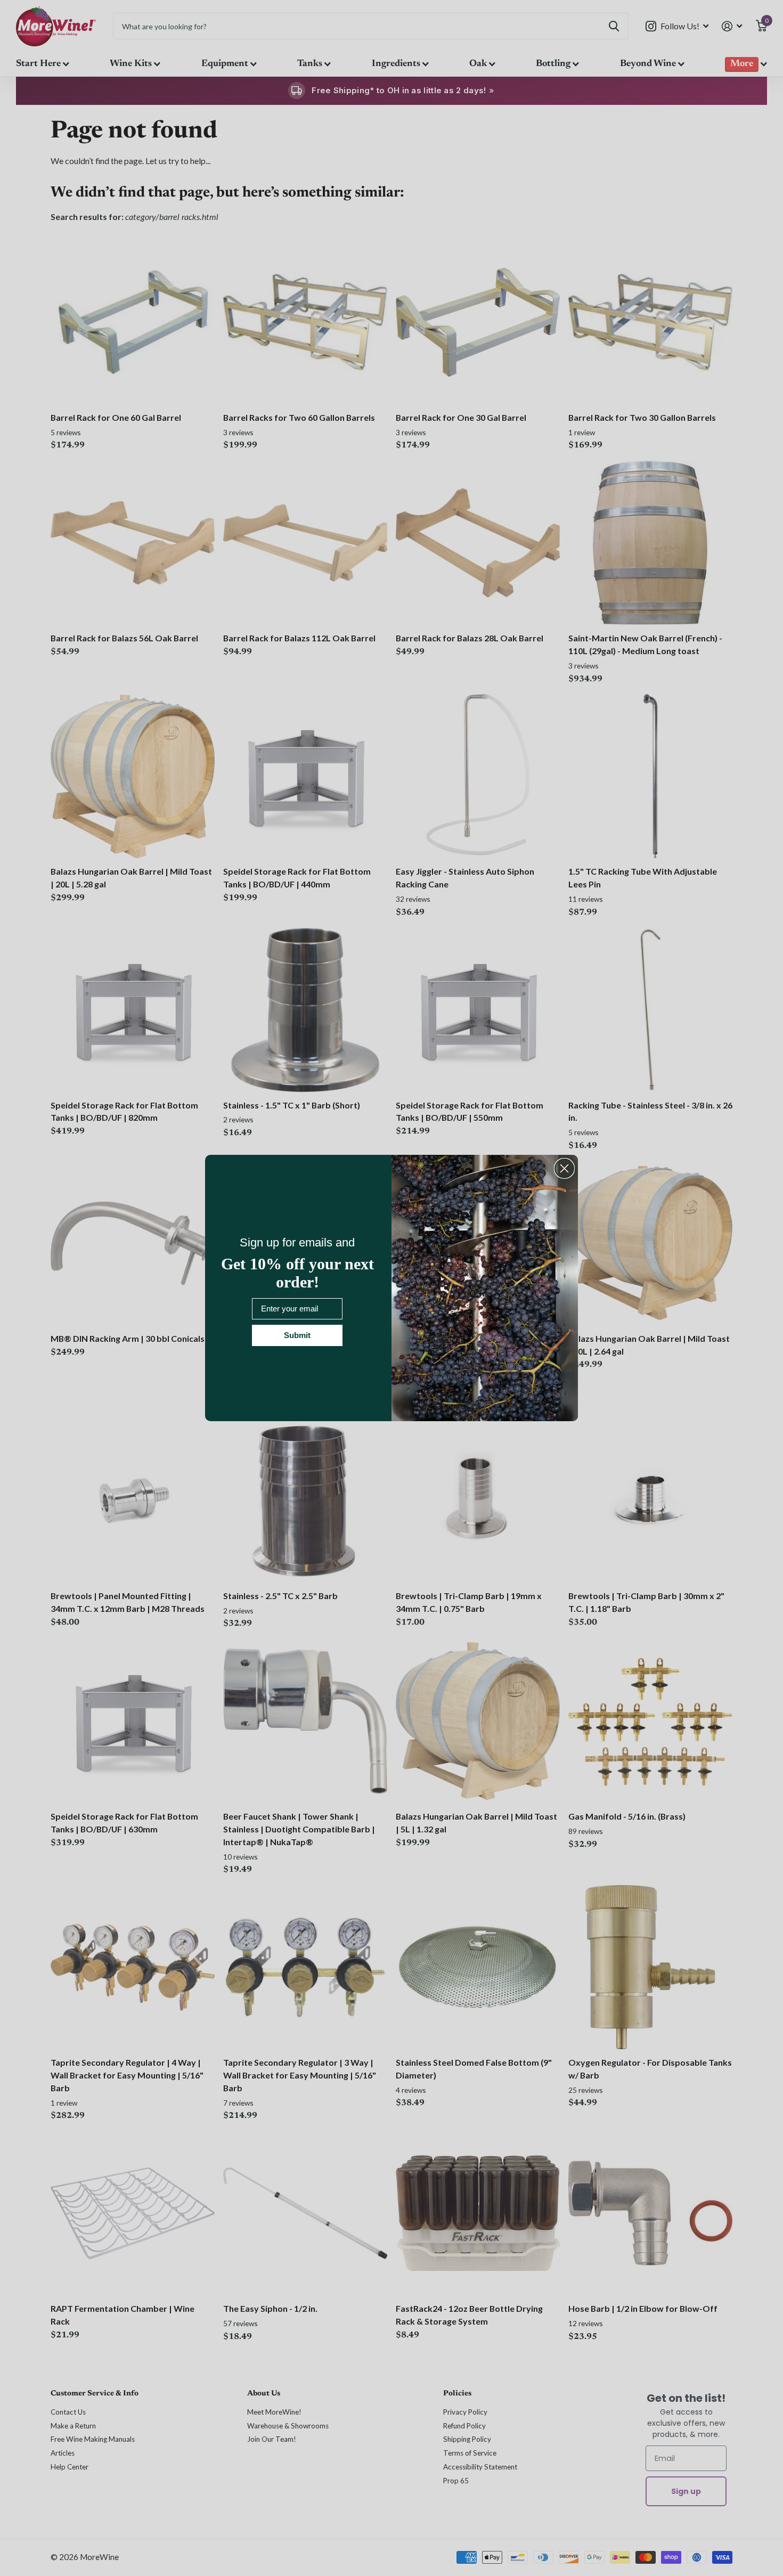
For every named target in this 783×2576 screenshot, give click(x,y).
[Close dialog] (564, 1168)
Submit (297, 1335)
